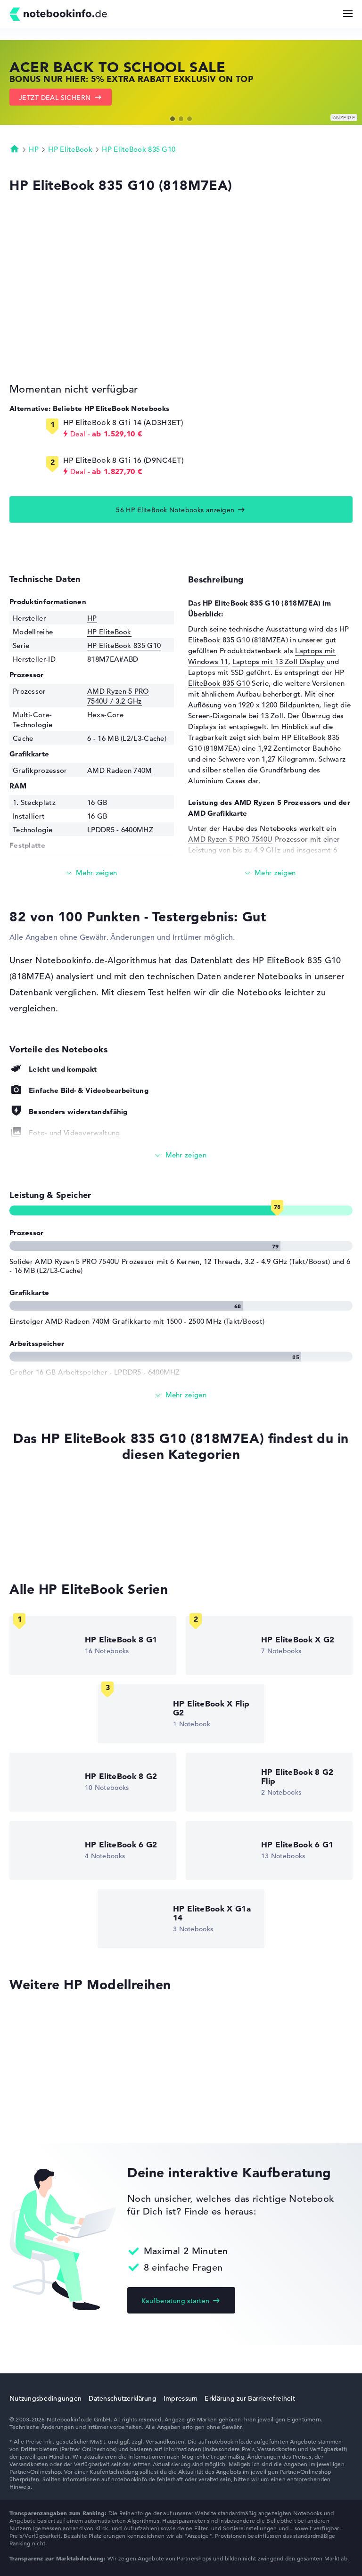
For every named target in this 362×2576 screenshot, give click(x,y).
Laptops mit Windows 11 (51, 1513)
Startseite (15, 148)
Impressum (181, 2398)
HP (34, 149)
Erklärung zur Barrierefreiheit (250, 2398)
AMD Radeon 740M (120, 770)
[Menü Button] (348, 14)
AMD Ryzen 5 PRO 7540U (230, 839)
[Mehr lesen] (92, 873)
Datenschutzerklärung (123, 2398)
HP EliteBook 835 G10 (139, 149)
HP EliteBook (70, 149)
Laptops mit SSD (216, 672)
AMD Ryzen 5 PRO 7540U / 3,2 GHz (118, 696)
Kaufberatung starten (175, 2301)
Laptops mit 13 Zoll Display (279, 661)
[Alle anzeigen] (181, 1155)
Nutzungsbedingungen (45, 2398)
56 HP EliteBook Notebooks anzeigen (175, 510)
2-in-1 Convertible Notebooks (59, 1530)
